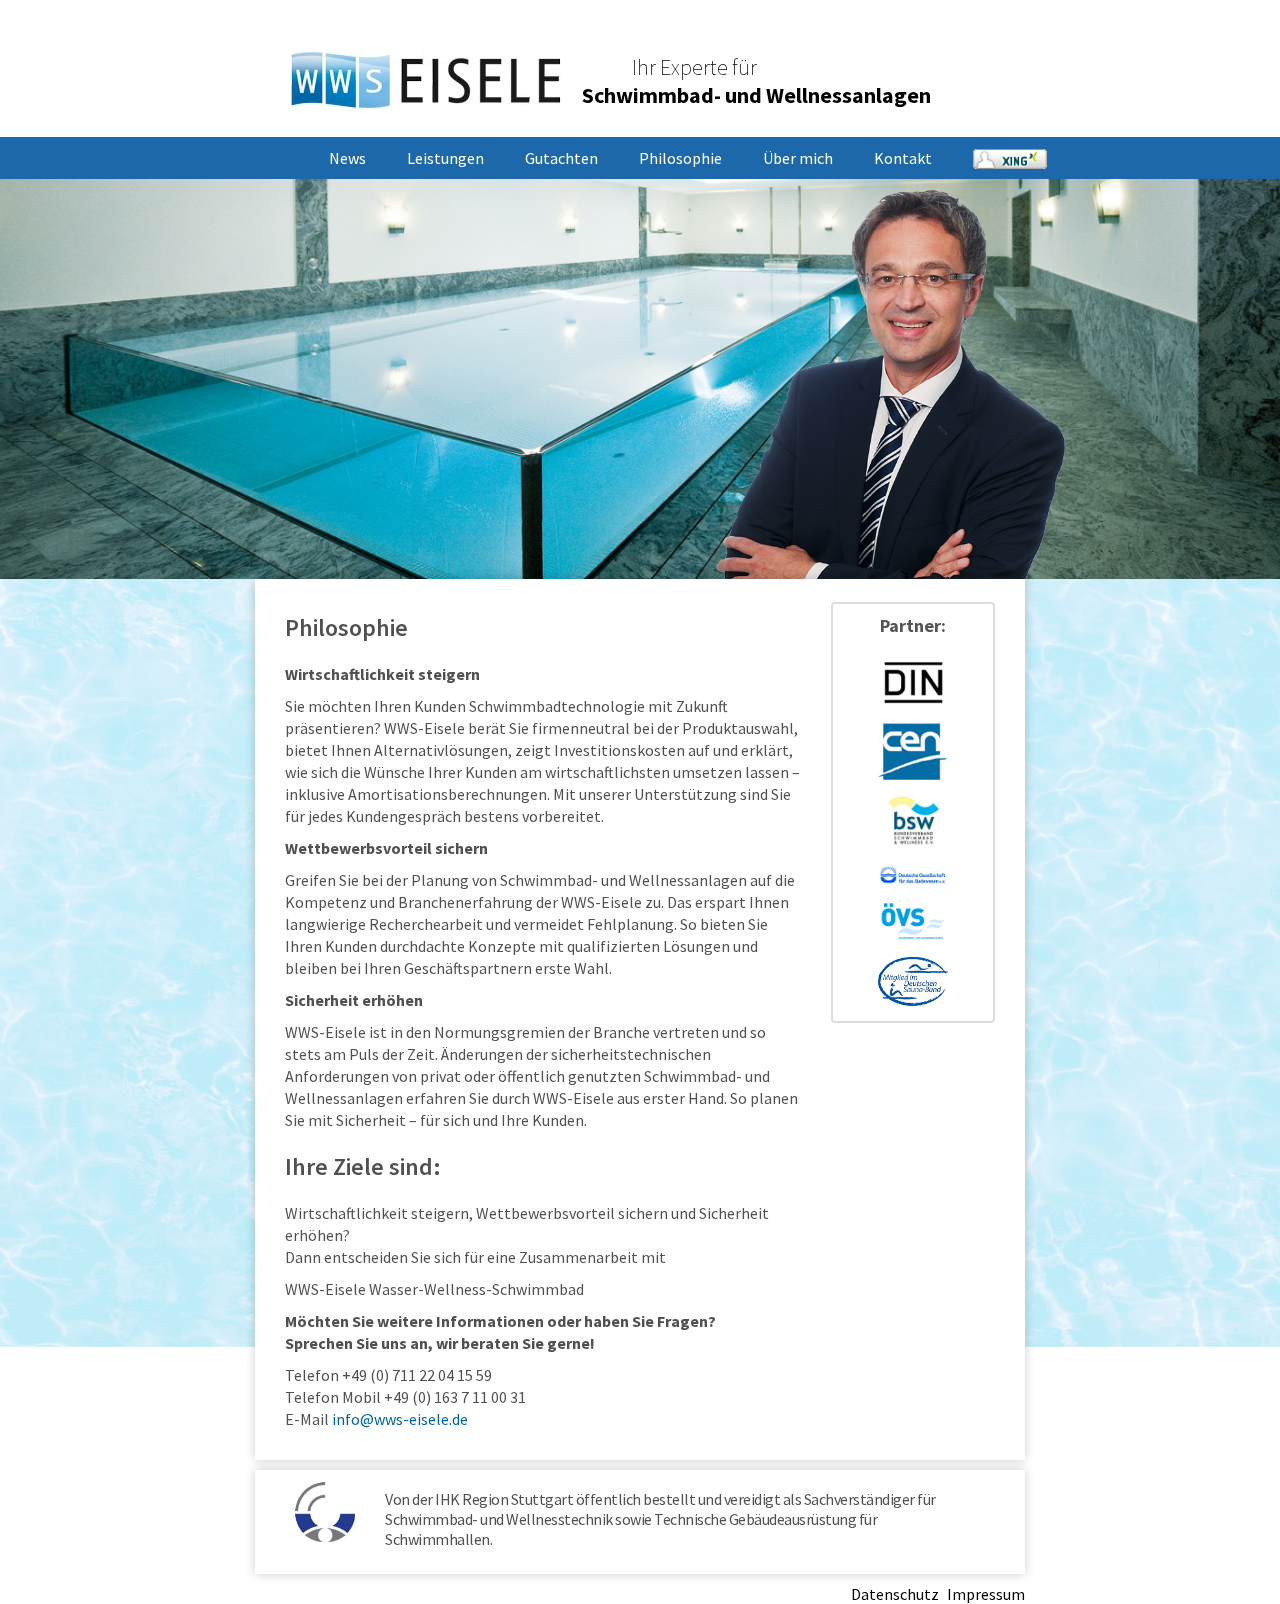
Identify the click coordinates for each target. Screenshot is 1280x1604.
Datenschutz (895, 1594)
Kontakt (903, 158)
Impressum (986, 1594)
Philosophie (680, 158)
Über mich (798, 158)
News (347, 158)
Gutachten (561, 158)
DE (950, 42)
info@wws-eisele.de (400, 1419)
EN (983, 42)
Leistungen (445, 158)
